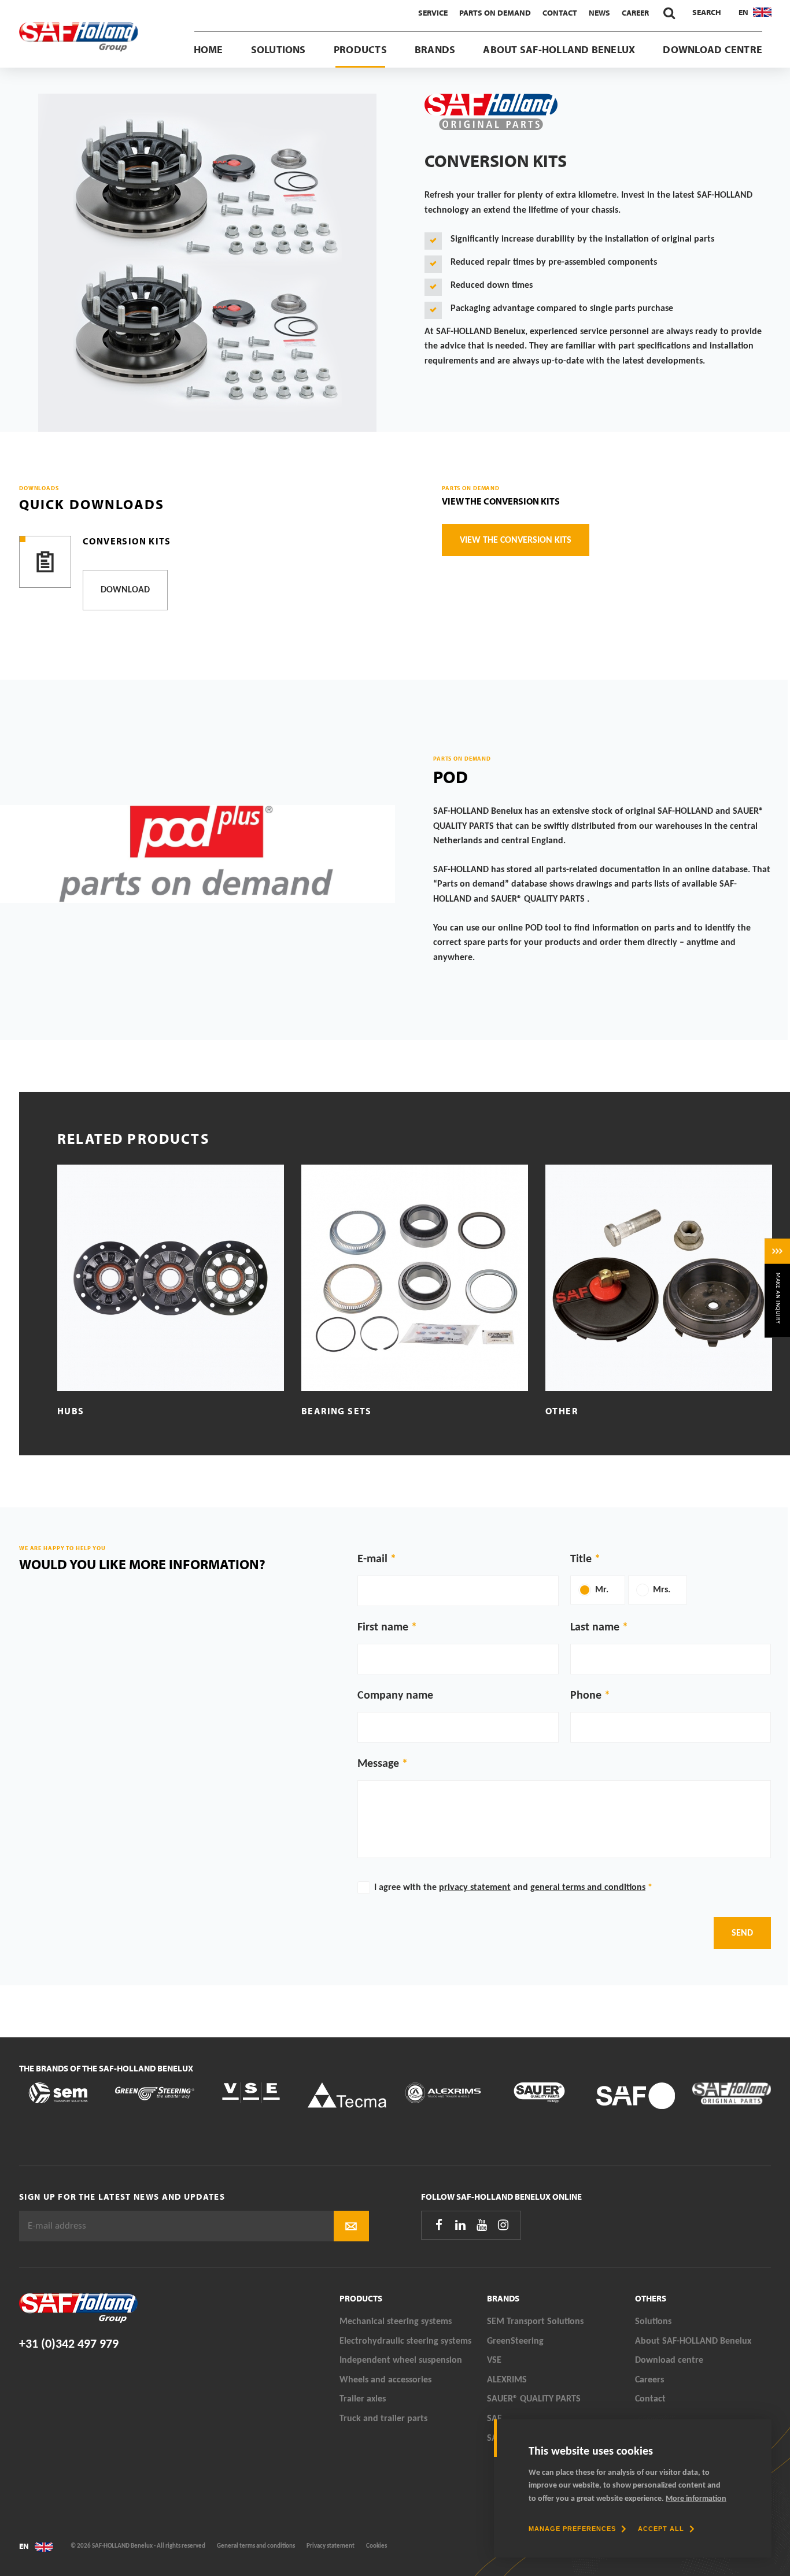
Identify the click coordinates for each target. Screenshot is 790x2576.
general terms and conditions (588, 1888)
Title (581, 1559)
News (599, 13)
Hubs (71, 1411)
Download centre (713, 49)
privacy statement (475, 1888)
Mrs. (662, 1590)
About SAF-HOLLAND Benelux (559, 49)
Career (635, 13)
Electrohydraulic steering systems (405, 2341)
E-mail (372, 1559)
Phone (586, 1696)
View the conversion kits (501, 501)
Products (360, 49)
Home (208, 49)
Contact (560, 13)
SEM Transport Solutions (535, 2322)
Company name (395, 1696)
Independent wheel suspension (401, 2360)
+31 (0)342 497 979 (69, 2345)
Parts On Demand (495, 13)
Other (562, 1411)
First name (383, 1628)
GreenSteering (515, 2341)
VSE (494, 2360)
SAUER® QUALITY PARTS (534, 2399)
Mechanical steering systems (396, 2322)
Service (433, 13)
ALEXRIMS (507, 2380)
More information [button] (696, 2499)
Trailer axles (363, 2399)
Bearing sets (337, 1411)
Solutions (278, 49)
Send (742, 1933)
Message (378, 1764)
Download (125, 590)
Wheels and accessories (385, 2380)
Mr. (602, 1590)
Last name (595, 1628)
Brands (435, 49)
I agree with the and (513, 1888)
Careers (649, 2380)
